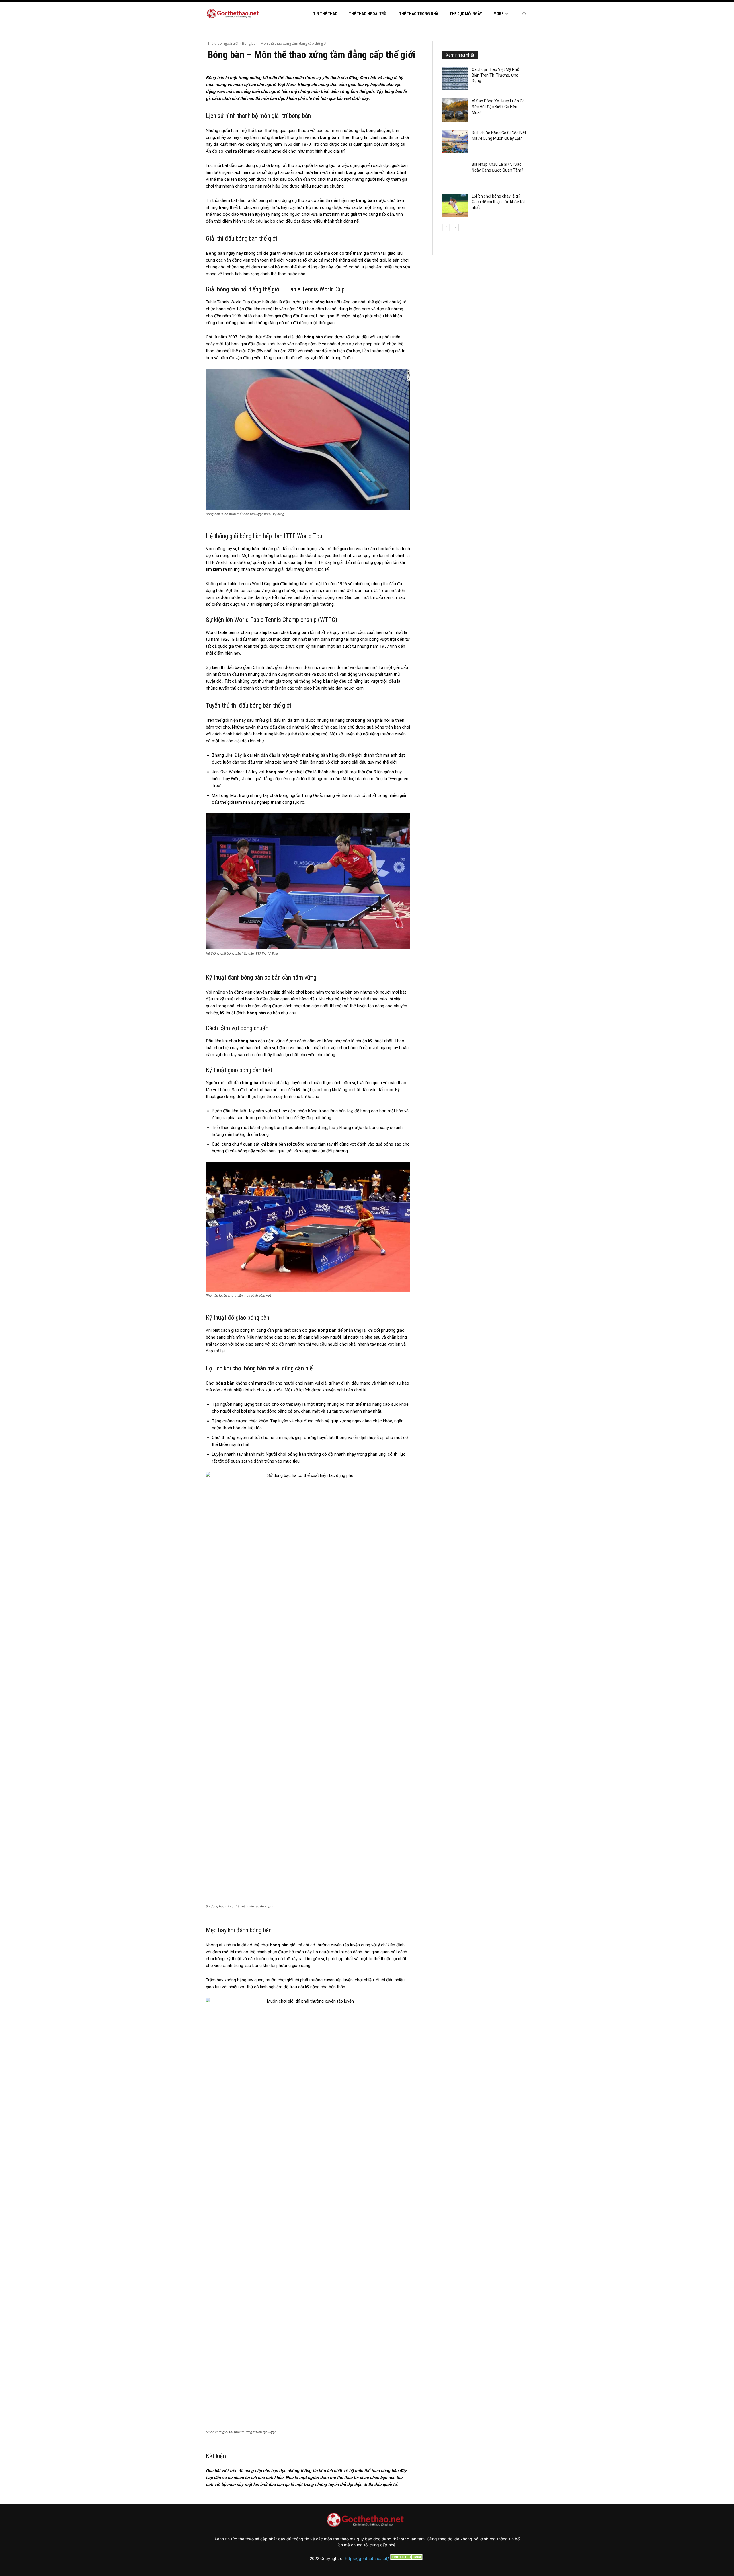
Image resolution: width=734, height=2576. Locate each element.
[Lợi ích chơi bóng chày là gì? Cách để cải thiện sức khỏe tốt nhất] (455, 205)
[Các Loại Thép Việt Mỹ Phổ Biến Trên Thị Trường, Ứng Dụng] (455, 78)
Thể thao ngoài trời (223, 43)
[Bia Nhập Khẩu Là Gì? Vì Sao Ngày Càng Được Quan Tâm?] (455, 173)
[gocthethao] (234, 14)
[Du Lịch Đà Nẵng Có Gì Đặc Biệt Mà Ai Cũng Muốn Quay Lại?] (455, 142)
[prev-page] (446, 227)
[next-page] (455, 227)
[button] (524, 14)
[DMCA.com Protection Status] (407, 2558)
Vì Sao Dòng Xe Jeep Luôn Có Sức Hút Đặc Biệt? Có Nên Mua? (498, 107)
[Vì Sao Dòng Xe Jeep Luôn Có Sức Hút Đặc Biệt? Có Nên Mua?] (455, 110)
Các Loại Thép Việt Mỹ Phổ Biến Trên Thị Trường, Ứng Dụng (495, 75)
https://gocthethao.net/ (367, 2558)
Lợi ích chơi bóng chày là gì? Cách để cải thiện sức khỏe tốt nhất (498, 202)
